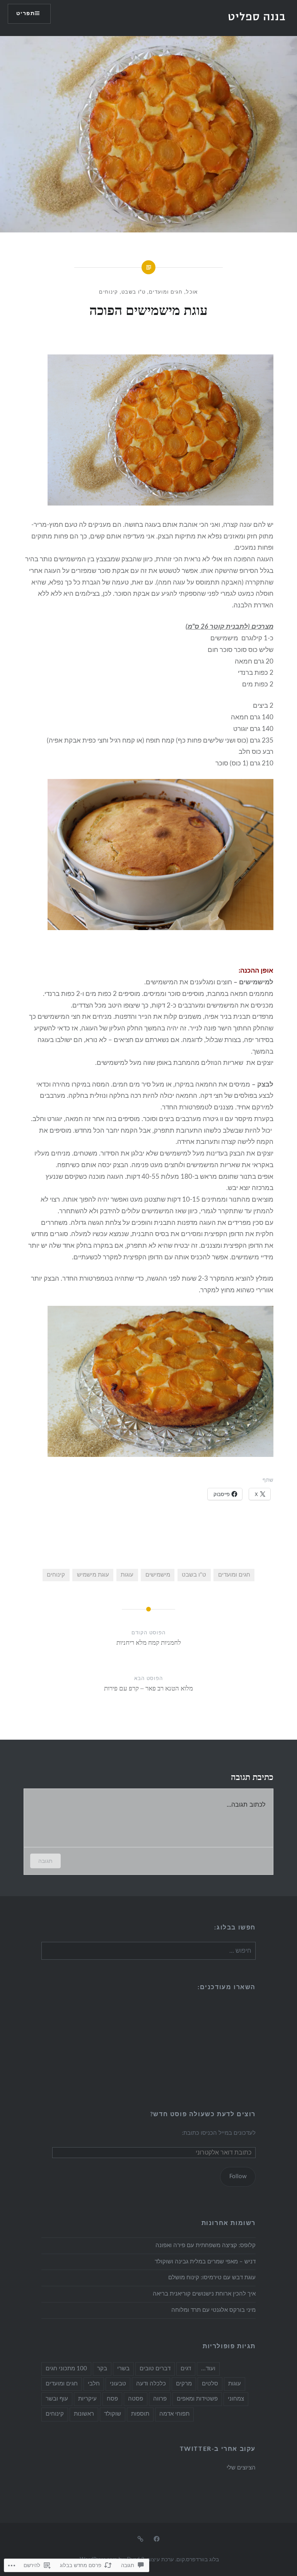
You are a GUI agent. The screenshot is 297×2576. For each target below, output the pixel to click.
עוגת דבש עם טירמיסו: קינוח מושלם (212, 2278)
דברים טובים (155, 2369)
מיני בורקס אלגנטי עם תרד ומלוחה (213, 2310)
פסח (112, 2399)
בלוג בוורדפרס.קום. (197, 2560)
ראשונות (84, 2414)
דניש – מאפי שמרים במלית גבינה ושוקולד (205, 2262)
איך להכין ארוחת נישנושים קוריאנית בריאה (204, 2294)
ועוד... (208, 2369)
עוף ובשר (57, 2399)
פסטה (136, 2399)
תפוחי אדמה (174, 2414)
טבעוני (118, 2384)
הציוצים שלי (241, 2468)
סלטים (210, 2384)
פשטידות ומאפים (197, 2399)
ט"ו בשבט (133, 292)
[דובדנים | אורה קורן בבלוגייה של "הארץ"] (140, 2539)
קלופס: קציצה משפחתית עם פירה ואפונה (206, 2245)
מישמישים (158, 1575)
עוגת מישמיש (93, 1575)
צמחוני (236, 2399)
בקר (102, 2369)
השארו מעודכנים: (227, 1987)
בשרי (123, 2369)
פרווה (160, 2399)
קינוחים (108, 292)
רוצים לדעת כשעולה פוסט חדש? (203, 2114)
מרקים (184, 2384)
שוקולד (113, 2414)
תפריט (26, 14)
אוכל (192, 292)
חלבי (94, 2384)
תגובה (45, 1861)
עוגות (127, 1575)
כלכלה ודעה (151, 2384)
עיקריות (87, 2399)
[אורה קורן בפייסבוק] (157, 2539)
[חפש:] (148, 1951)
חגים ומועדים (166, 292)
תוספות (140, 2414)
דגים (186, 2369)
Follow (238, 2176)
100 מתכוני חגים (66, 2369)
